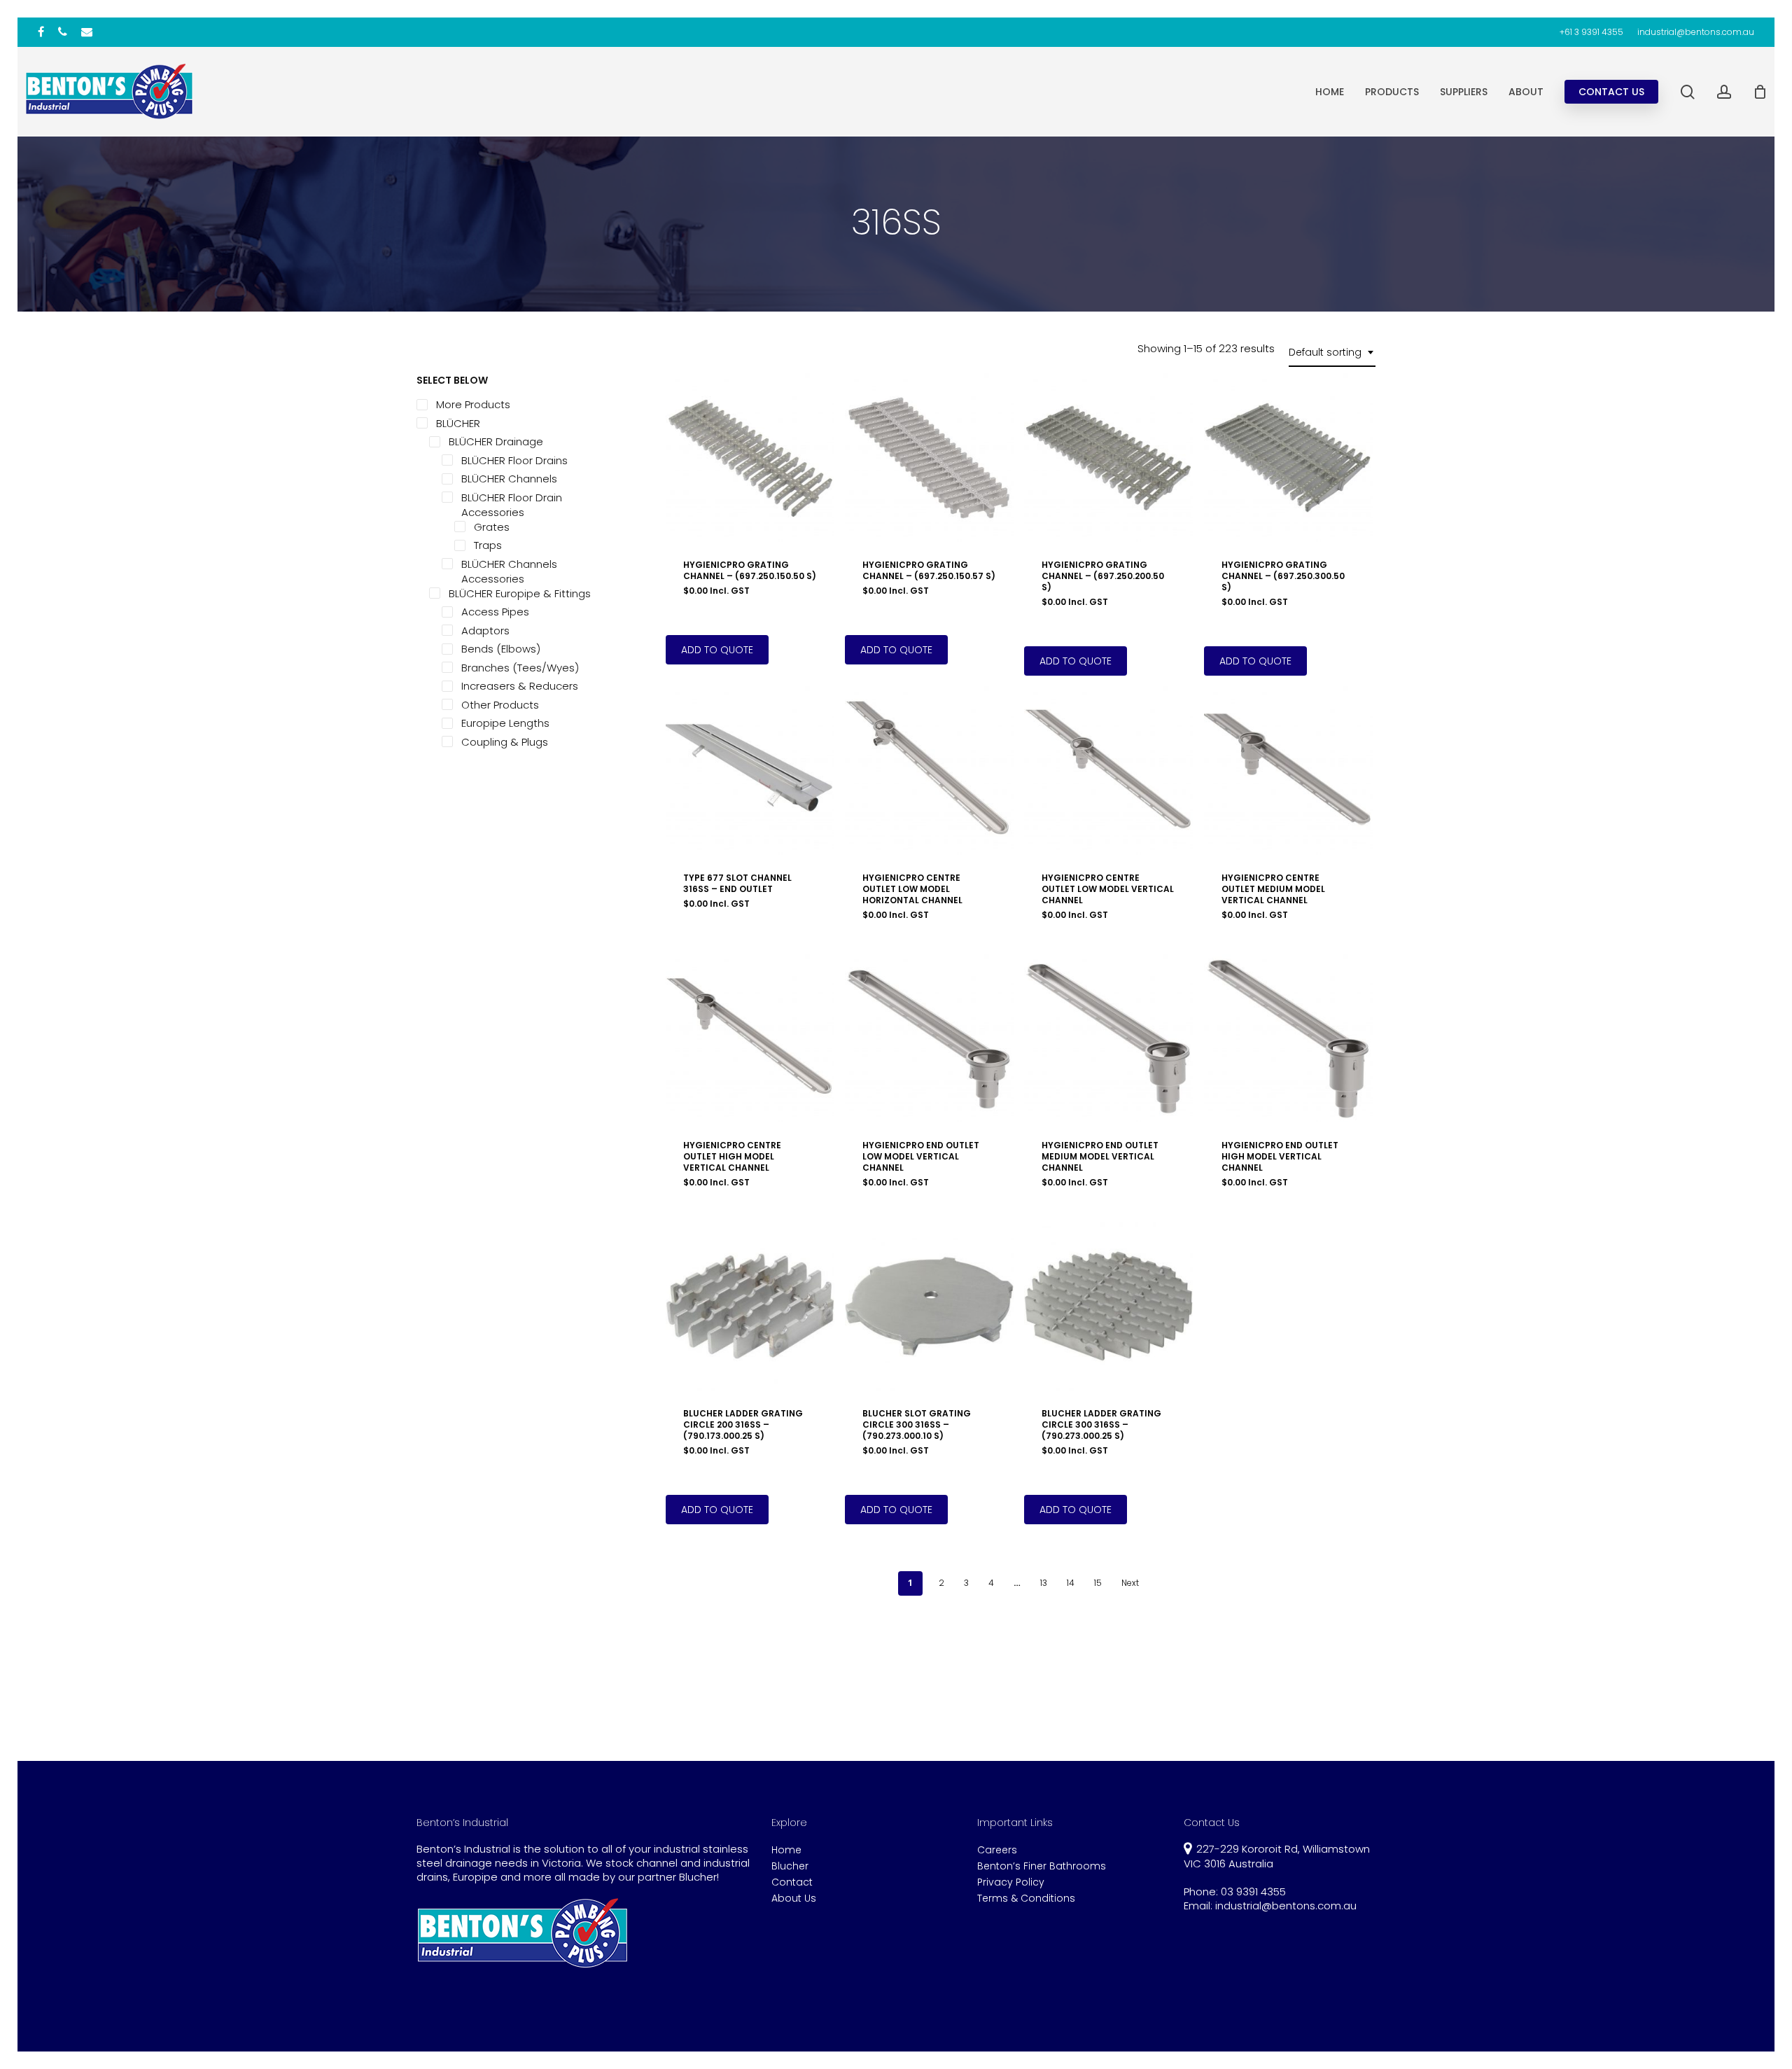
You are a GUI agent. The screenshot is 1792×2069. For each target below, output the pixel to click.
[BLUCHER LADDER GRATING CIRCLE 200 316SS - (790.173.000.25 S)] (750, 1306)
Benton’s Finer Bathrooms (1042, 1866)
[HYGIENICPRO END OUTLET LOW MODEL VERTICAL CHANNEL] (929, 1038)
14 (1071, 1583)
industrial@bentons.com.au (1286, 1906)
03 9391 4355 (1253, 1892)
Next (1130, 1583)
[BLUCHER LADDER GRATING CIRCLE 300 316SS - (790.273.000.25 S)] (1108, 1306)
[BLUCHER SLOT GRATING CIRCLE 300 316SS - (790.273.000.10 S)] (929, 1306)
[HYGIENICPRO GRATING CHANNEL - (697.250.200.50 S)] (1108, 458)
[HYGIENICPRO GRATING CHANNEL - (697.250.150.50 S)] (750, 458)
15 (1098, 1583)
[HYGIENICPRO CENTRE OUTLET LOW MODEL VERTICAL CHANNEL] (1108, 771)
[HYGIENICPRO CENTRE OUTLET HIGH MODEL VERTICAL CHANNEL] (750, 1038)
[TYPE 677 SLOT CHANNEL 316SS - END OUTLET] (750, 771)
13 (1044, 1583)
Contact (792, 1882)
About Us (794, 1899)
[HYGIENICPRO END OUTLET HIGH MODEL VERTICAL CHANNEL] (1288, 1038)
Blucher (790, 1866)
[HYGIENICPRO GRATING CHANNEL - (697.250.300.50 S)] (1288, 458)
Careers (997, 1850)
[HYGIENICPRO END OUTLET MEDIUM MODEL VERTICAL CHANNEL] (1108, 1038)
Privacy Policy (1011, 1882)
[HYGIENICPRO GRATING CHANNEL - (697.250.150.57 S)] (929, 458)
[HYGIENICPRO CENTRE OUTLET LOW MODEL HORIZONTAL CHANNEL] (929, 771)
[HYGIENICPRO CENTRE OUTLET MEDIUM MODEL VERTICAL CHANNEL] (1288, 771)
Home (786, 1850)
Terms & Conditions (1026, 1899)
